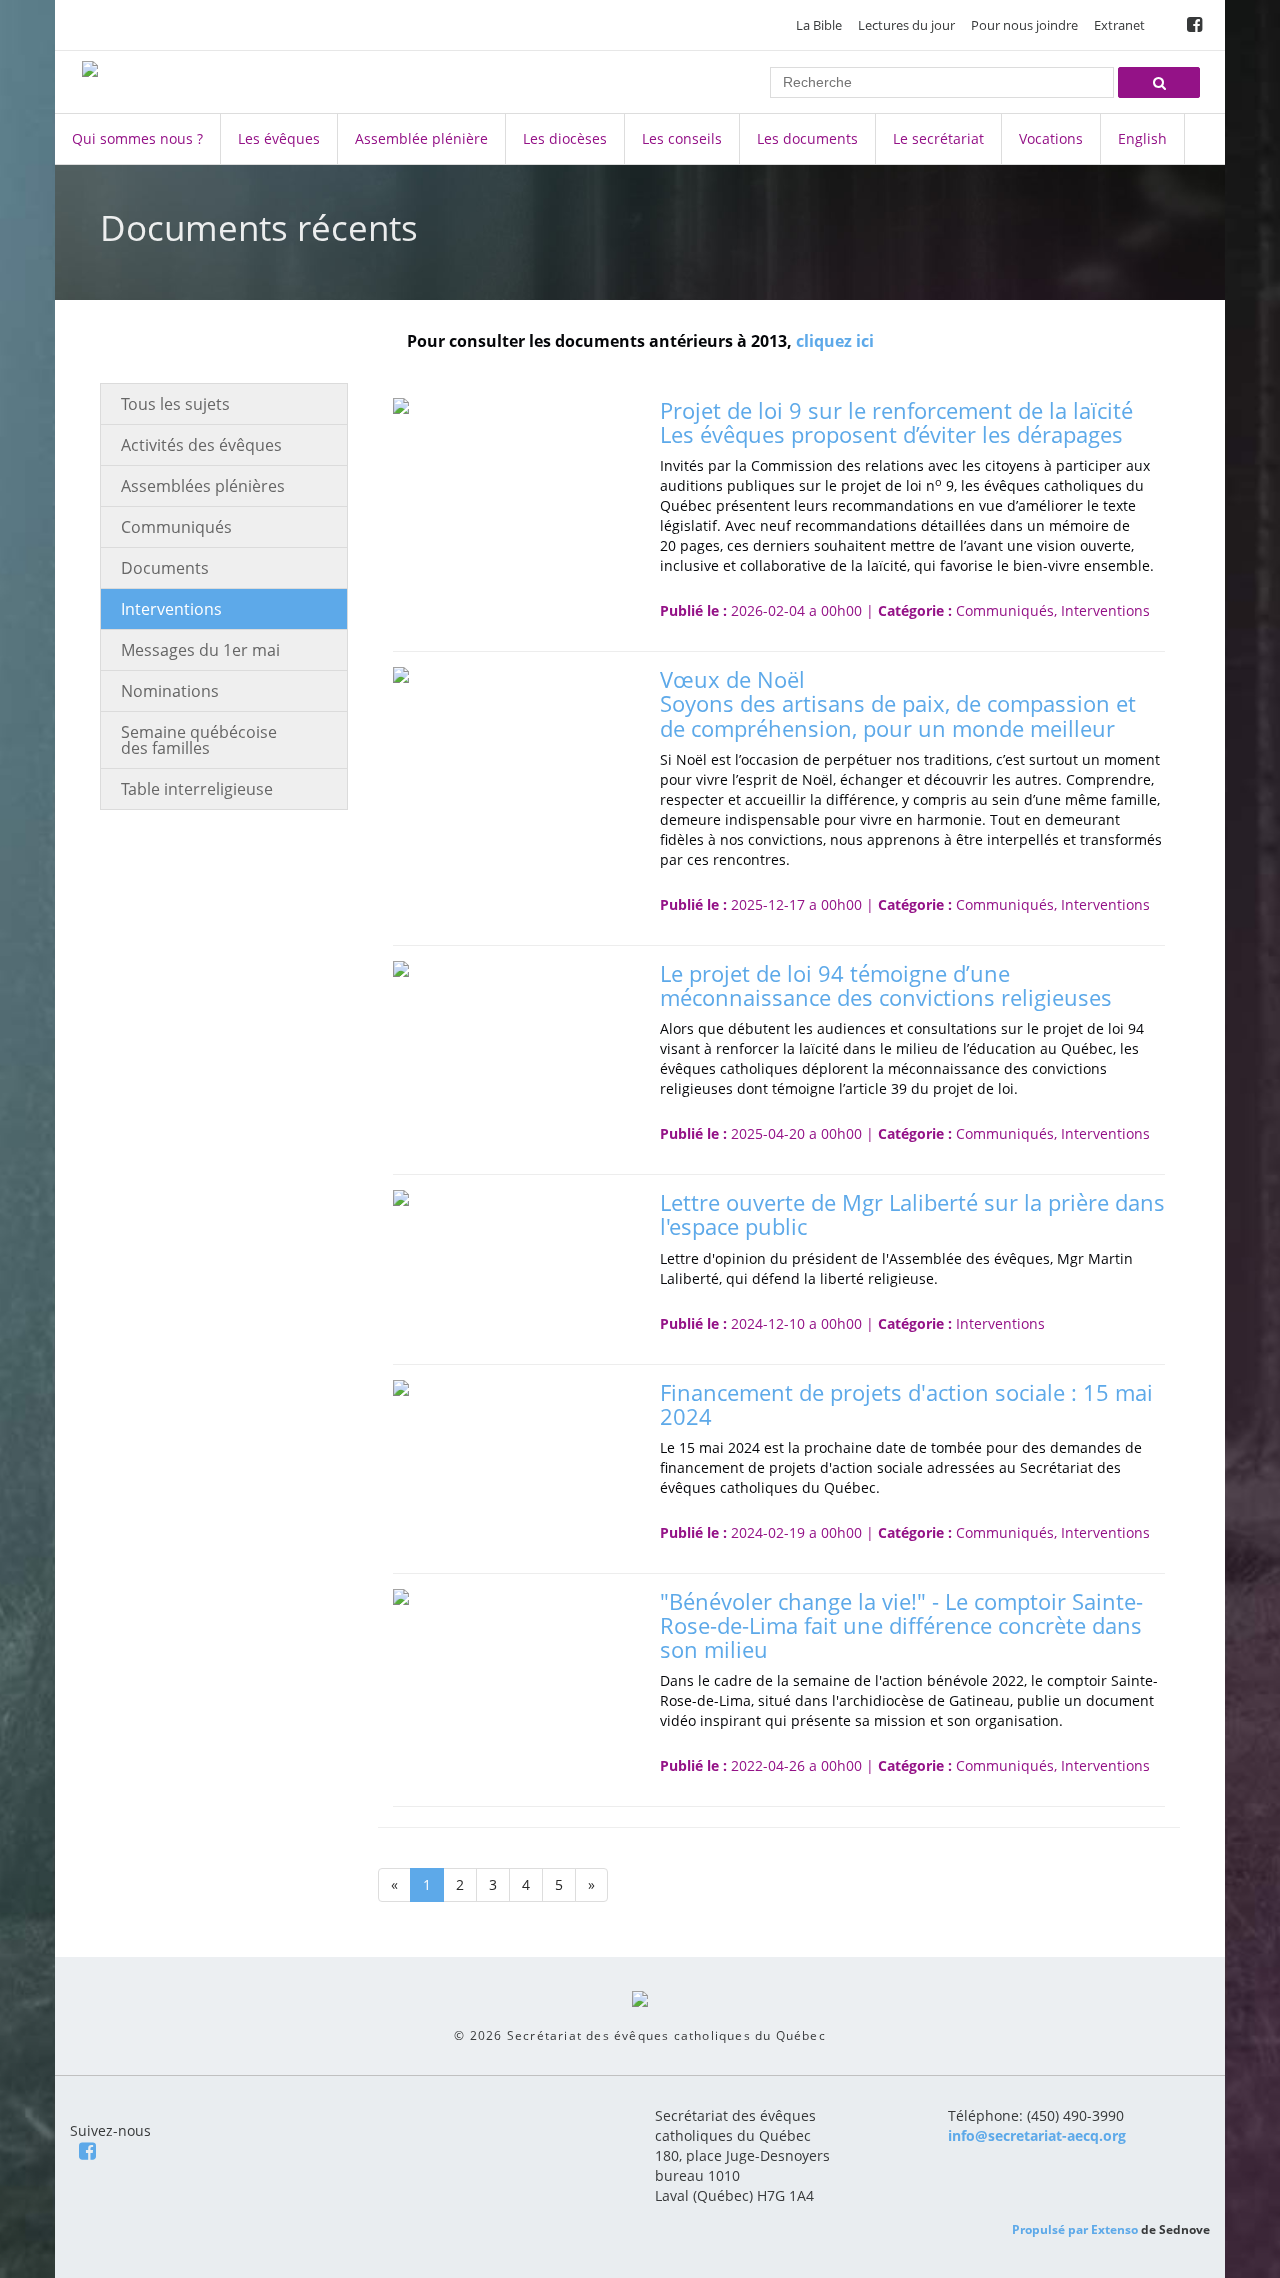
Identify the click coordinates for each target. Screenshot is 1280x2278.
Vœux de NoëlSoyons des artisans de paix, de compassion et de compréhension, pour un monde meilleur (898, 703)
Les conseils (682, 138)
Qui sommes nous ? (137, 138)
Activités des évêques (201, 445)
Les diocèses (565, 138)
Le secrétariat (938, 138)
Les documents (807, 138)
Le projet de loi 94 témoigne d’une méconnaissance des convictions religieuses (886, 985)
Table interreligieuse (197, 789)
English (1142, 138)
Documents (165, 568)
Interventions (171, 609)
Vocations (1051, 138)
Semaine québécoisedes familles (199, 740)
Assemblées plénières (203, 486)
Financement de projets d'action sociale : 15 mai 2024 (906, 1404)
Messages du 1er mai (200, 650)
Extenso (1114, 2229)
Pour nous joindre (1024, 25)
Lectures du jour (906, 25)
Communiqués (176, 527)
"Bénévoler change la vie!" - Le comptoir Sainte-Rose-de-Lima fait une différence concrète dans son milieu (901, 1625)
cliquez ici (835, 341)
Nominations (170, 691)
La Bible (819, 25)
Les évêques (279, 138)
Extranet (1119, 25)
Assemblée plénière (421, 138)
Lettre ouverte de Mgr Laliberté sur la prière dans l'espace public (912, 1214)
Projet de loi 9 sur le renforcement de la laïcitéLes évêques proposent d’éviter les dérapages (896, 422)
